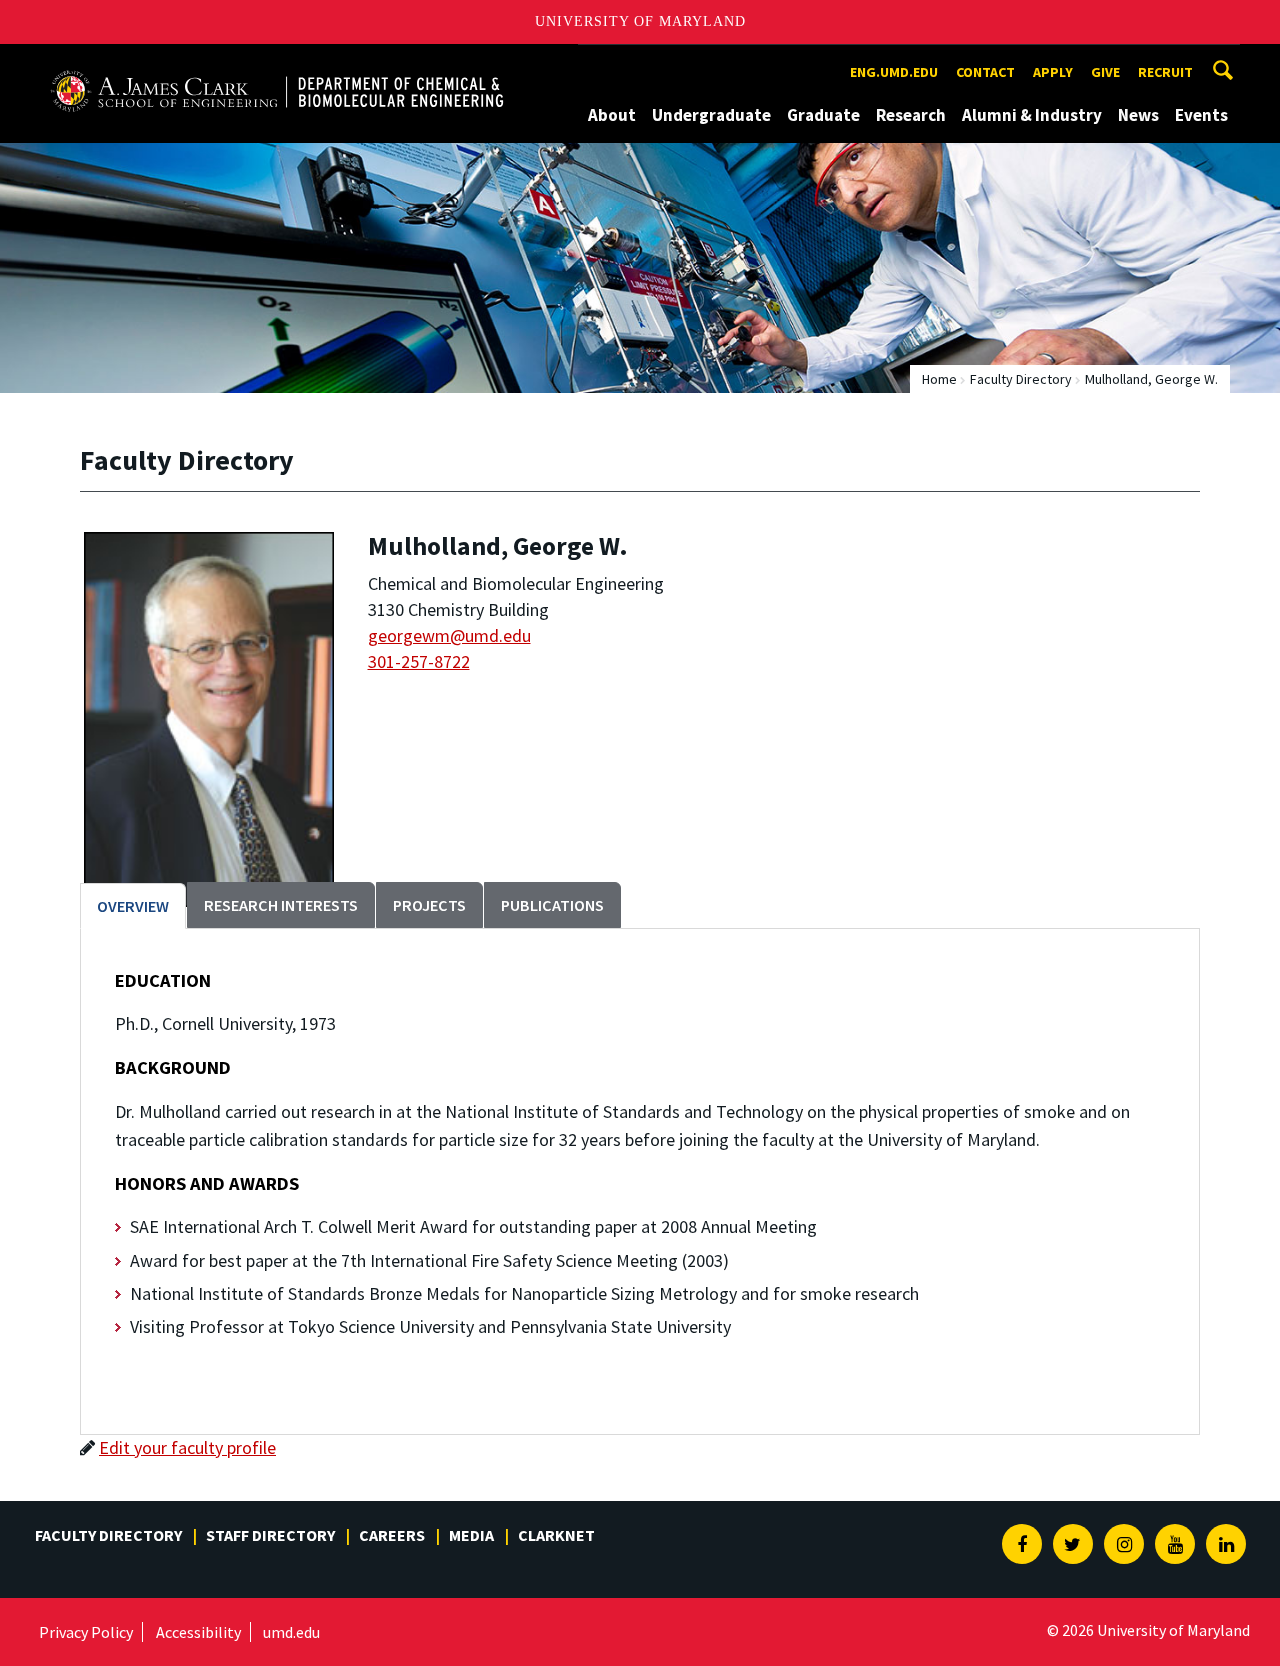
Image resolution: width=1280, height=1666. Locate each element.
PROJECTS (429, 905)
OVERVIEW (133, 906)
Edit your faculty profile (187, 1447)
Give (1105, 72)
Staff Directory (270, 1535)
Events (1201, 115)
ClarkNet (556, 1535)
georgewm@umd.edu (449, 635)
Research (911, 115)
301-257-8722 (419, 661)
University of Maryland (640, 21)
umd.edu (291, 1632)
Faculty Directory (1021, 379)
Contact (985, 72)
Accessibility (198, 1632)
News (1138, 115)
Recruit (1165, 72)
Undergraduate (711, 115)
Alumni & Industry (1032, 115)
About (612, 115)
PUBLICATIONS (552, 905)
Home (939, 379)
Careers (392, 1535)
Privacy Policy (86, 1632)
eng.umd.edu (894, 72)
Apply (1053, 72)
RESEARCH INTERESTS (281, 905)
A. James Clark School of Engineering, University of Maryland (277, 62)
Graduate (823, 115)
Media (471, 1535)
